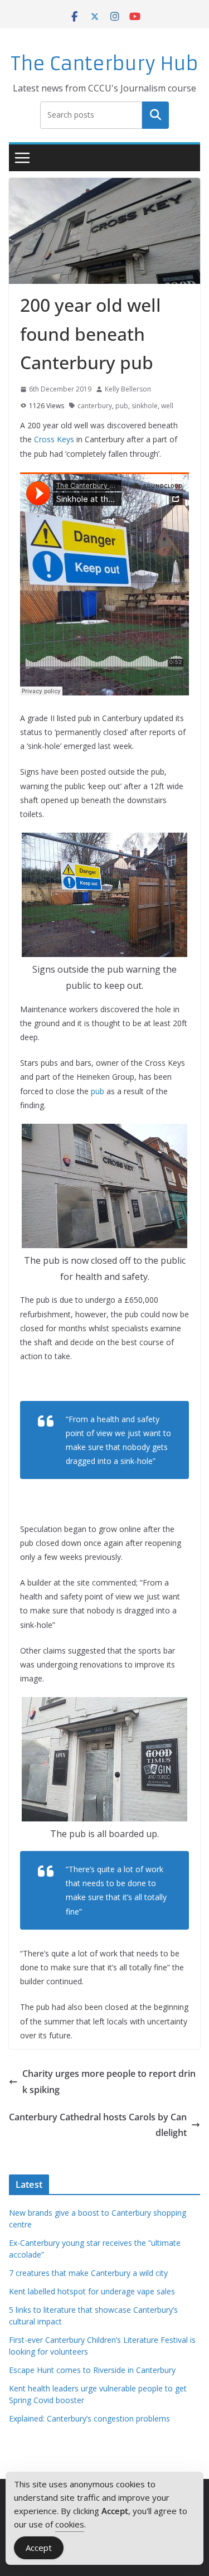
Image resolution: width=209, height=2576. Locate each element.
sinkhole (145, 406)
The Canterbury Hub (104, 64)
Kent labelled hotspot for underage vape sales (92, 2291)
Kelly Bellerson (128, 389)
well (167, 406)
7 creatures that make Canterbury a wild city (88, 2273)
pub (122, 406)
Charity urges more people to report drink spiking (109, 2082)
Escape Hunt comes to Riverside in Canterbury (92, 2370)
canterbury (95, 406)
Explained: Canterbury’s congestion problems (89, 2418)
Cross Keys (54, 439)
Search (155, 115)
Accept (39, 2548)
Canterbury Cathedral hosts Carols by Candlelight (98, 2125)
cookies (70, 2524)
